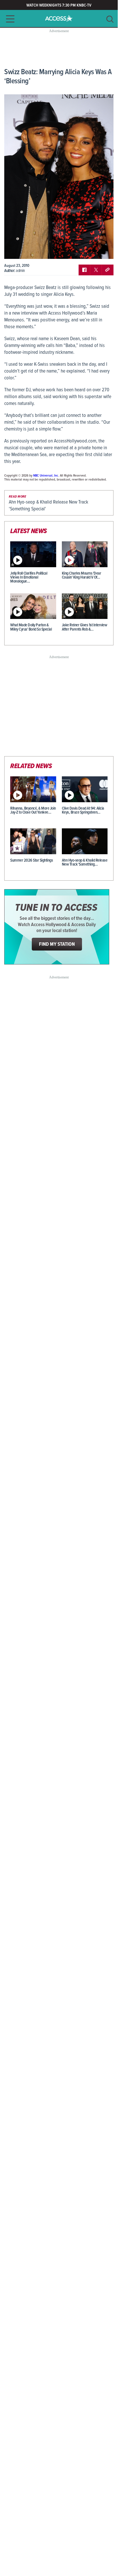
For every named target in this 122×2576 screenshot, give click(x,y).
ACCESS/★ (59, 18)
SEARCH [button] (110, 19)
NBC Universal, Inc (46, 476)
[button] (9, 19)
